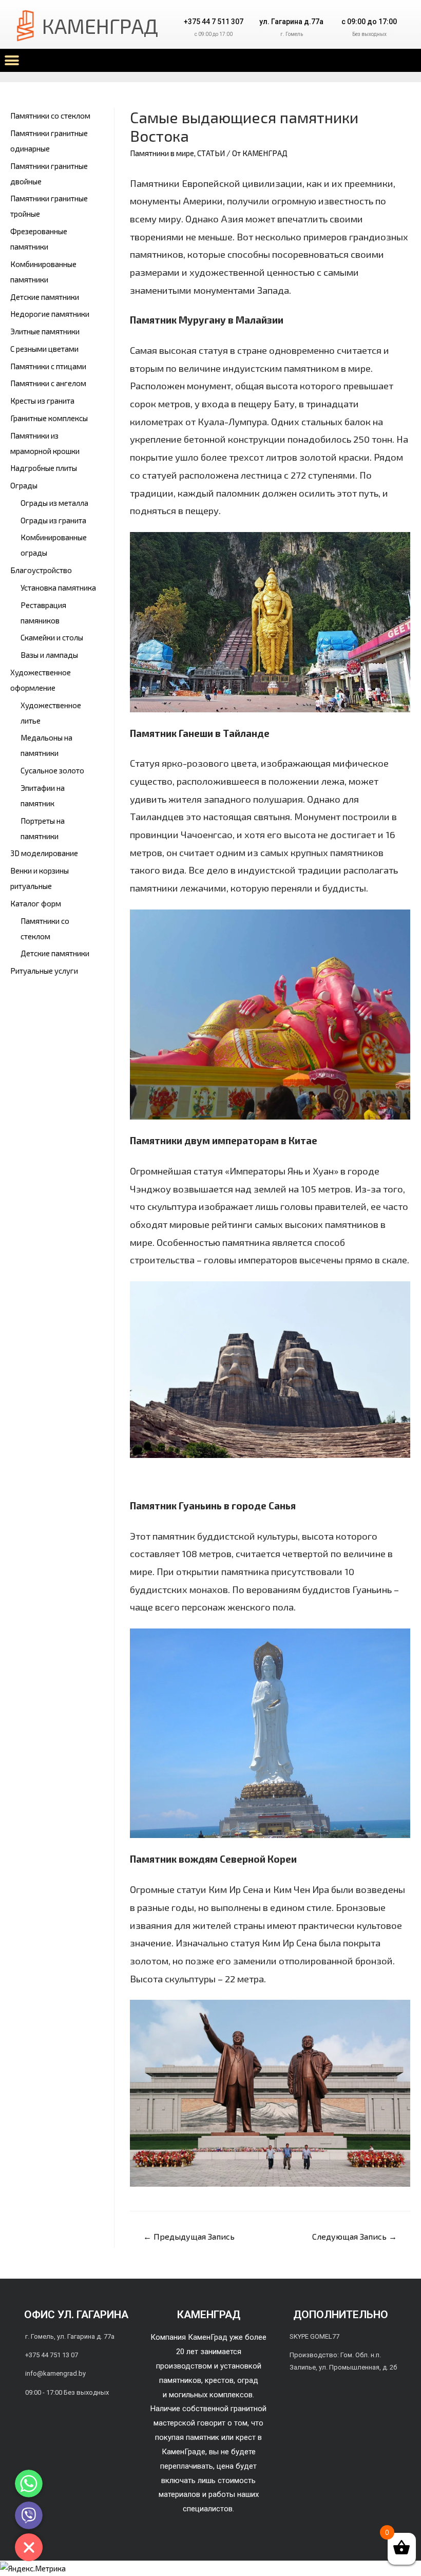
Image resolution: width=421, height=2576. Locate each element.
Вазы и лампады (49, 655)
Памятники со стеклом (50, 116)
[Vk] (302, 2397)
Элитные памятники (45, 331)
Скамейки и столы (52, 637)
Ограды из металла (54, 503)
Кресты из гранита (42, 401)
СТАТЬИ (211, 153)
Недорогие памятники (50, 314)
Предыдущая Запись (189, 2236)
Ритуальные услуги (44, 971)
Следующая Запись (355, 2236)
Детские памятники (45, 297)
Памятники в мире (162, 153)
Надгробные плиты (44, 468)
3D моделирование (44, 853)
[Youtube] (379, 2397)
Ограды (24, 485)
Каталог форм (36, 903)
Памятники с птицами (48, 366)
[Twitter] (353, 2397)
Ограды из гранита (53, 520)
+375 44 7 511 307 (214, 22)
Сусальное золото (52, 770)
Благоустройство (41, 570)
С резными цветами (44, 349)
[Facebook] (328, 2397)
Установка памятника (58, 588)
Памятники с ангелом (48, 383)
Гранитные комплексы (49, 418)
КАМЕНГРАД (100, 26)
